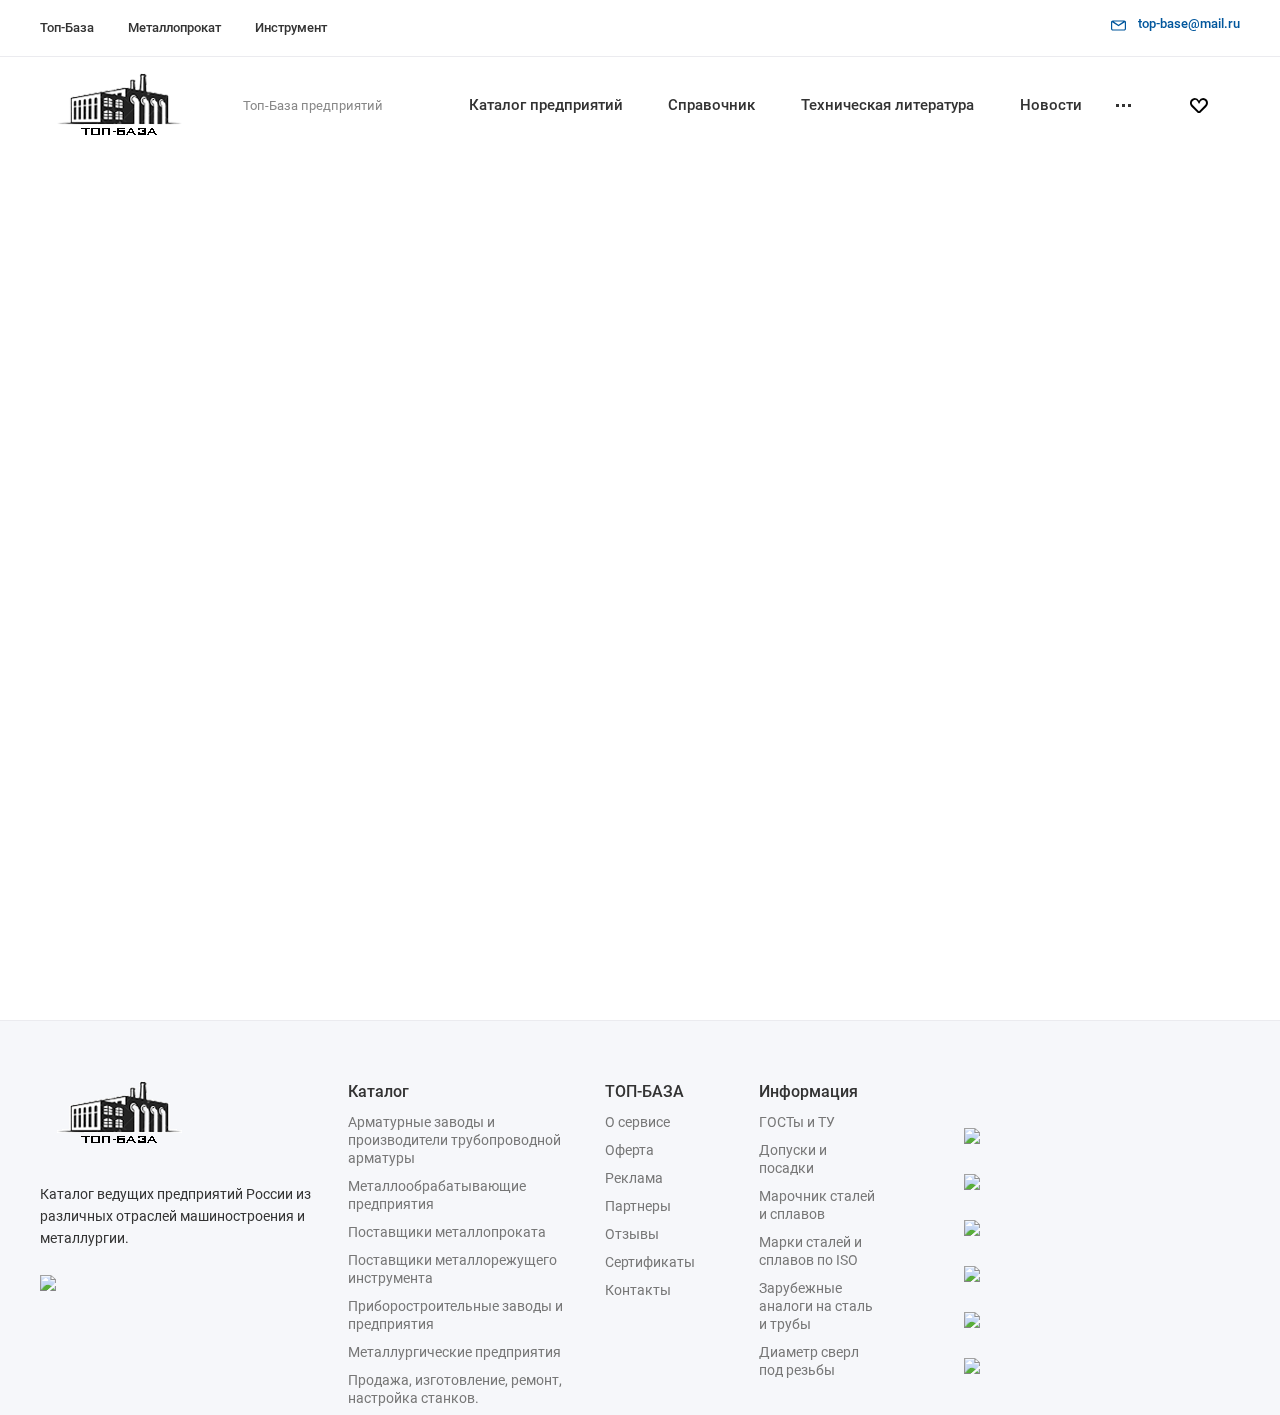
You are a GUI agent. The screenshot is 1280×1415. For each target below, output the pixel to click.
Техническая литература (887, 105)
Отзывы (632, 1234)
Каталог (378, 1091)
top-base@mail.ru (1189, 23)
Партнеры (638, 1206)
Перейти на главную (822, 534)
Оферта (629, 1150)
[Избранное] (1207, 106)
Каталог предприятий (546, 105)
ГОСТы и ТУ (797, 1122)
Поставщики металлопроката (447, 1232)
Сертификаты (650, 1262)
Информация (808, 1091)
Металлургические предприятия (454, 1352)
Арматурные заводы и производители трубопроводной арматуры (454, 1140)
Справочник (711, 105)
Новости (1051, 105)
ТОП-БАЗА (644, 1091)
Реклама (634, 1178)
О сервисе (637, 1122)
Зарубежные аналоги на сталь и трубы (816, 1306)
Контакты (638, 1290)
